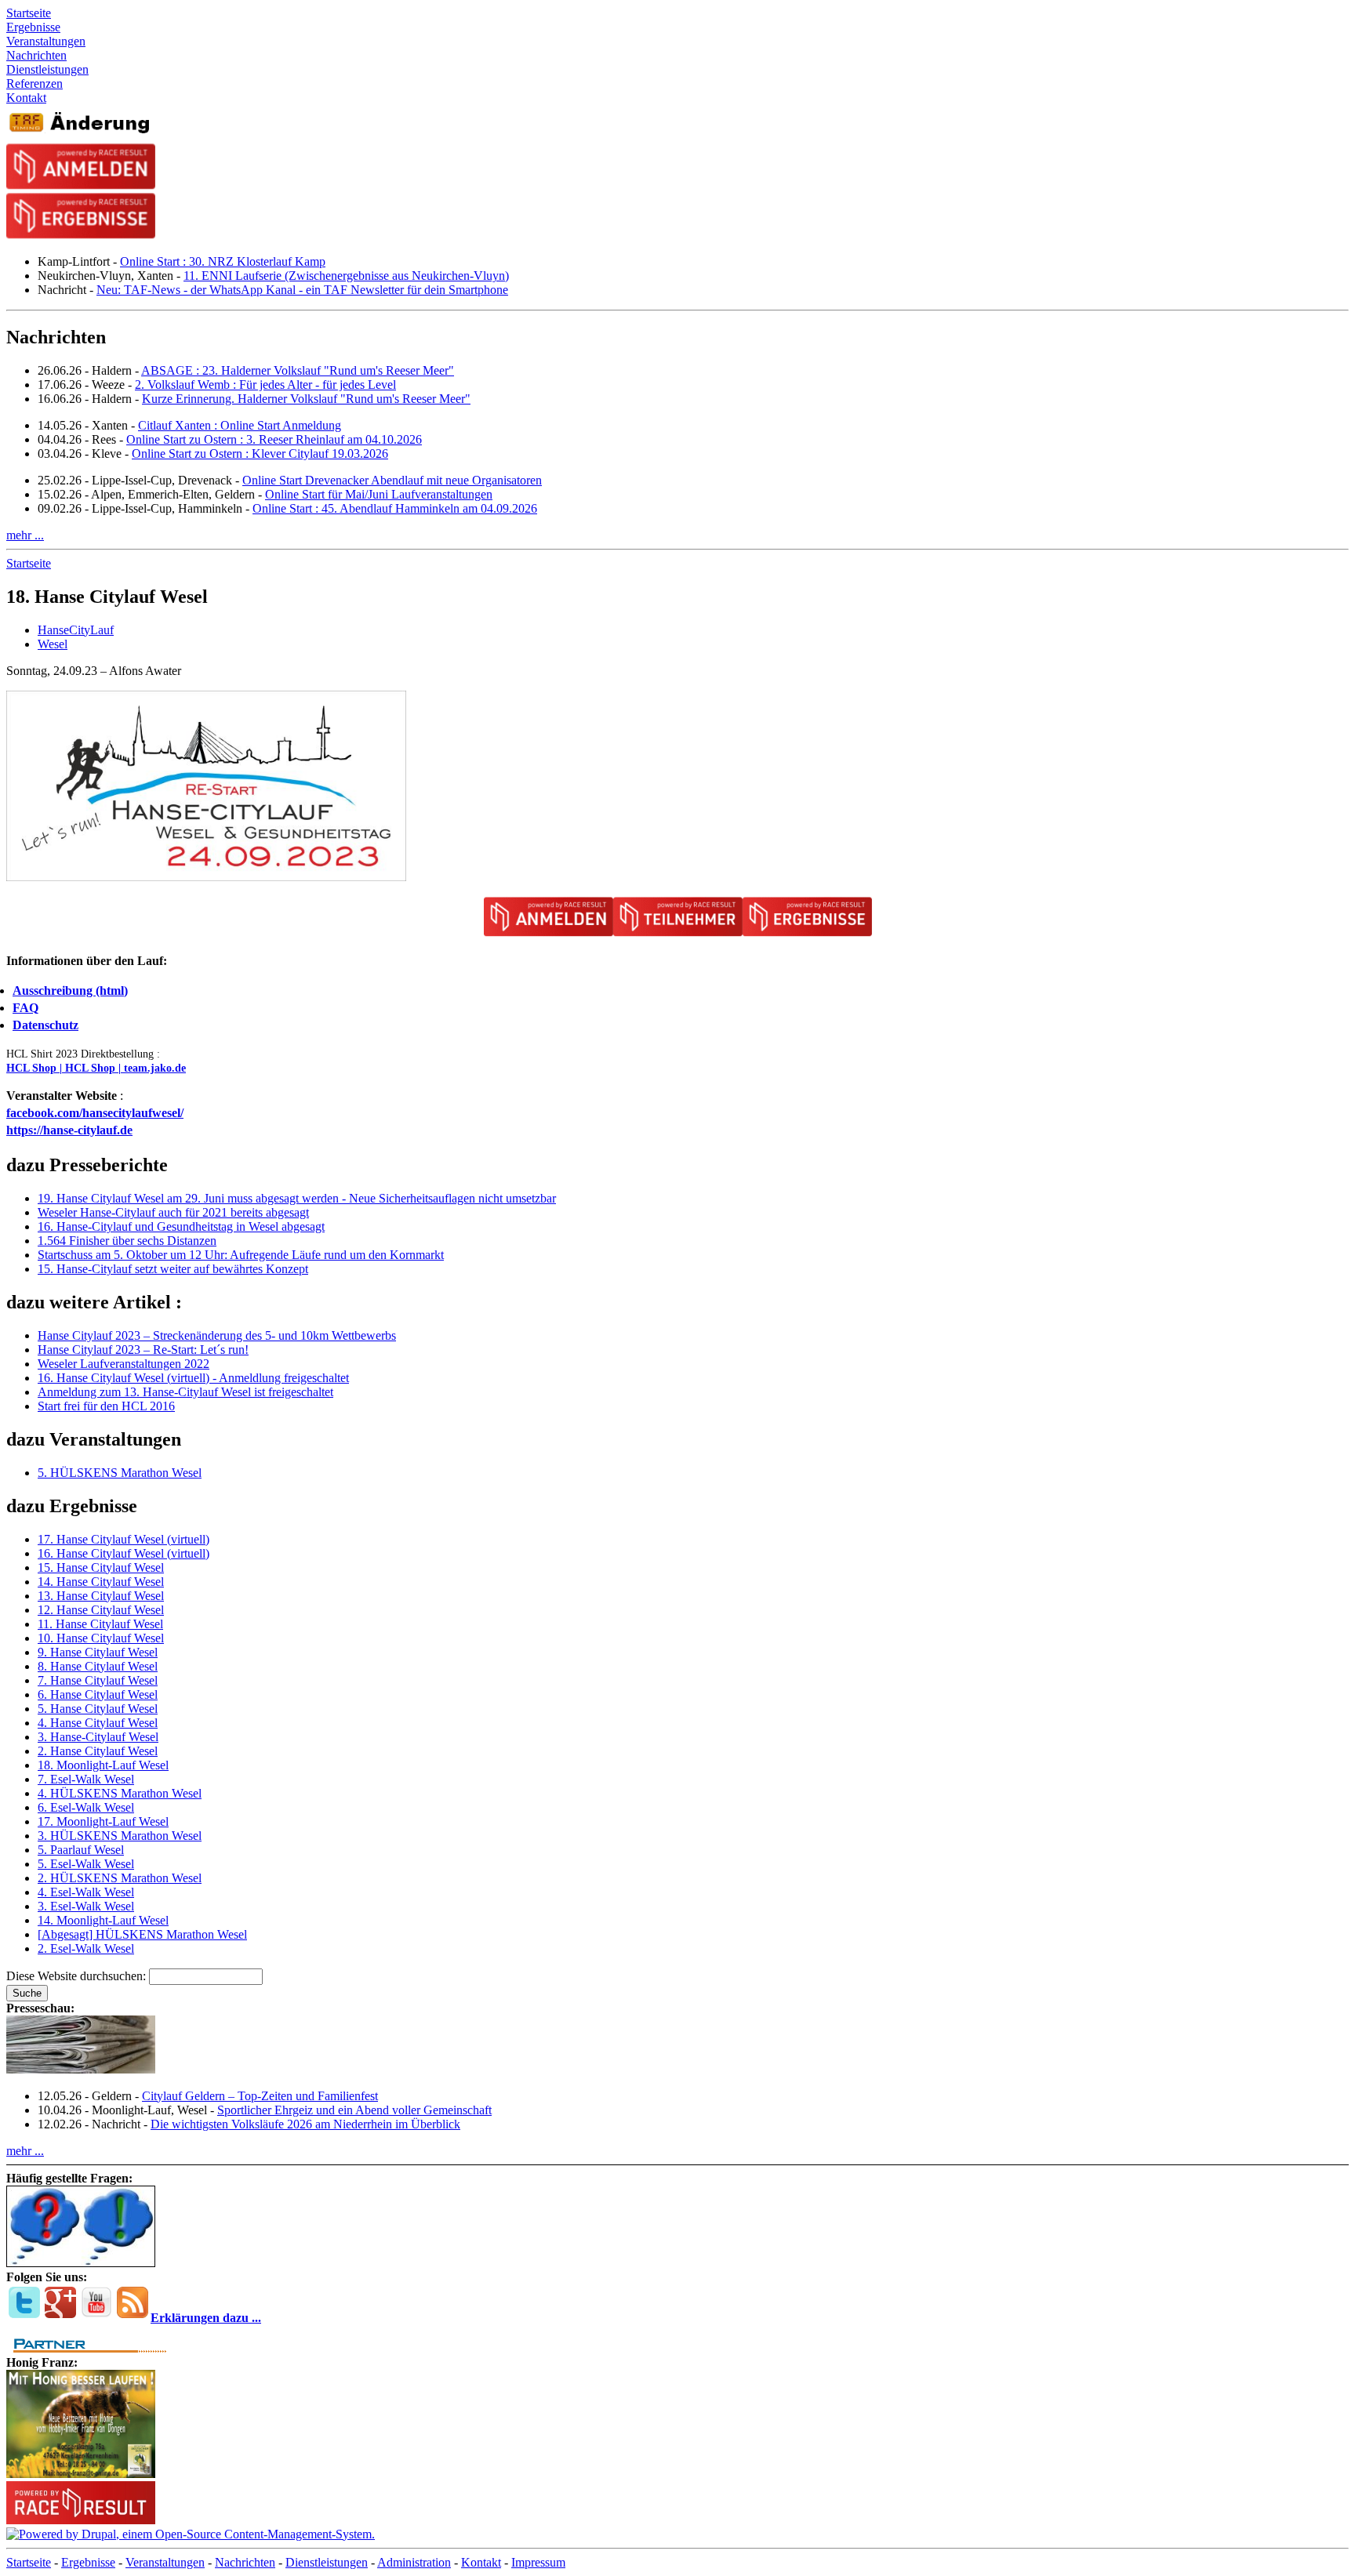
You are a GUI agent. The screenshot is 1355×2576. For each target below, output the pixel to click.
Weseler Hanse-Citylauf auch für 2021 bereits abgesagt (173, 1212)
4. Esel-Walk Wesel (86, 1892)
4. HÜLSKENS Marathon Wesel (120, 1793)
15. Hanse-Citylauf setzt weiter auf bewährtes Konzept (173, 1269)
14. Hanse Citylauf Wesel (101, 1582)
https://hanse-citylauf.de (69, 1130)
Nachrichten (245, 2562)
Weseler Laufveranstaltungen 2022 (124, 1364)
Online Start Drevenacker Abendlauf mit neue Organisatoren (392, 480)
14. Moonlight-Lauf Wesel (103, 1920)
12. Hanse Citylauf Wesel (101, 1610)
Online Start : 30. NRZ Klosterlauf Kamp (223, 261)
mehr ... (25, 535)
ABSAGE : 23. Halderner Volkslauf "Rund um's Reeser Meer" (298, 370)
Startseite (29, 563)
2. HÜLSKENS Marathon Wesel (120, 1878)
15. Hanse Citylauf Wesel (101, 1567)
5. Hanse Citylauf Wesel (98, 1709)
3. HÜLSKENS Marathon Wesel (120, 1836)
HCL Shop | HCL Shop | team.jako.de (96, 1068)
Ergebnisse (88, 2562)
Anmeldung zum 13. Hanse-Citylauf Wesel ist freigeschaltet (185, 1392)
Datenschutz (45, 1025)
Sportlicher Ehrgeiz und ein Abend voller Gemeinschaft (354, 2110)
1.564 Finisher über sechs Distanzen (127, 1241)
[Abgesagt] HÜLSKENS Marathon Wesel (142, 1934)
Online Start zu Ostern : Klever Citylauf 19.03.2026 (260, 454)
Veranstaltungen (165, 2562)
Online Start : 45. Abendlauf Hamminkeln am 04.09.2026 (395, 508)
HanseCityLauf (76, 630)
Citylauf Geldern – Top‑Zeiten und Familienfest (260, 2096)
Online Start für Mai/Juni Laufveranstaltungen (379, 494)
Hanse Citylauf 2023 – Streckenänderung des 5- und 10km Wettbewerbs (217, 1335)
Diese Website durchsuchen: (78, 1976)
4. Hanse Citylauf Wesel (98, 1723)
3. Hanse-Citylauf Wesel (98, 1737)
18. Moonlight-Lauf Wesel (103, 1765)
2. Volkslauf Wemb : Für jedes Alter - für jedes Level (265, 385)
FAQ (25, 1008)
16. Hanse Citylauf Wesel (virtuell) (124, 1553)
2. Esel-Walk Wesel (86, 1948)
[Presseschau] (81, 2069)
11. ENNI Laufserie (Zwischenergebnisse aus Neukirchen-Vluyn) (346, 276)
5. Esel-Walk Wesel (86, 1864)
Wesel (53, 644)
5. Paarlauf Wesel (81, 1850)
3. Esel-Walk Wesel (86, 1906)
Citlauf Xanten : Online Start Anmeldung (240, 425)
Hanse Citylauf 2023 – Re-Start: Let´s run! (143, 1350)
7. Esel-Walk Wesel (86, 1779)
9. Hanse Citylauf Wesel (98, 1652)
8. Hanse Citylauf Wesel (98, 1666)
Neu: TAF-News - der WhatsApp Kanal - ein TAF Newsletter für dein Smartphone (302, 290)
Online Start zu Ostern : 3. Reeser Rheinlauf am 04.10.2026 (274, 439)
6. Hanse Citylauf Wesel (98, 1694)
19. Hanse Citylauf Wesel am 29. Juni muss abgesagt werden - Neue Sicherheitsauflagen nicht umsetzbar (297, 1198)
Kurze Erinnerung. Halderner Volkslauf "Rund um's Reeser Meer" (306, 399)
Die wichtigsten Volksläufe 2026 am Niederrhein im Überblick (305, 2124)
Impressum (538, 2562)
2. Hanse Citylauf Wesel (98, 1751)
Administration (414, 2562)
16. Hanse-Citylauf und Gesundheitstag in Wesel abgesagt (181, 1226)
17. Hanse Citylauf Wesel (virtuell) (124, 1539)
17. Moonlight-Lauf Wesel (103, 1821)
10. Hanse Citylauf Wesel (101, 1638)
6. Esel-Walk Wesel (86, 1807)
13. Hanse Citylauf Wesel (101, 1596)
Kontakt (481, 2562)
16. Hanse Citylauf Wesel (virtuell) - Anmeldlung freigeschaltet (193, 1378)
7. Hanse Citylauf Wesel (98, 1680)
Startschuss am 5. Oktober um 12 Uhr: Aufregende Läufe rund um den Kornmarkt (241, 1255)
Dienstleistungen (327, 2562)
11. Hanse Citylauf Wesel (100, 1624)
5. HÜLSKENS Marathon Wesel (120, 1473)
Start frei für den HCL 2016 (106, 1406)
